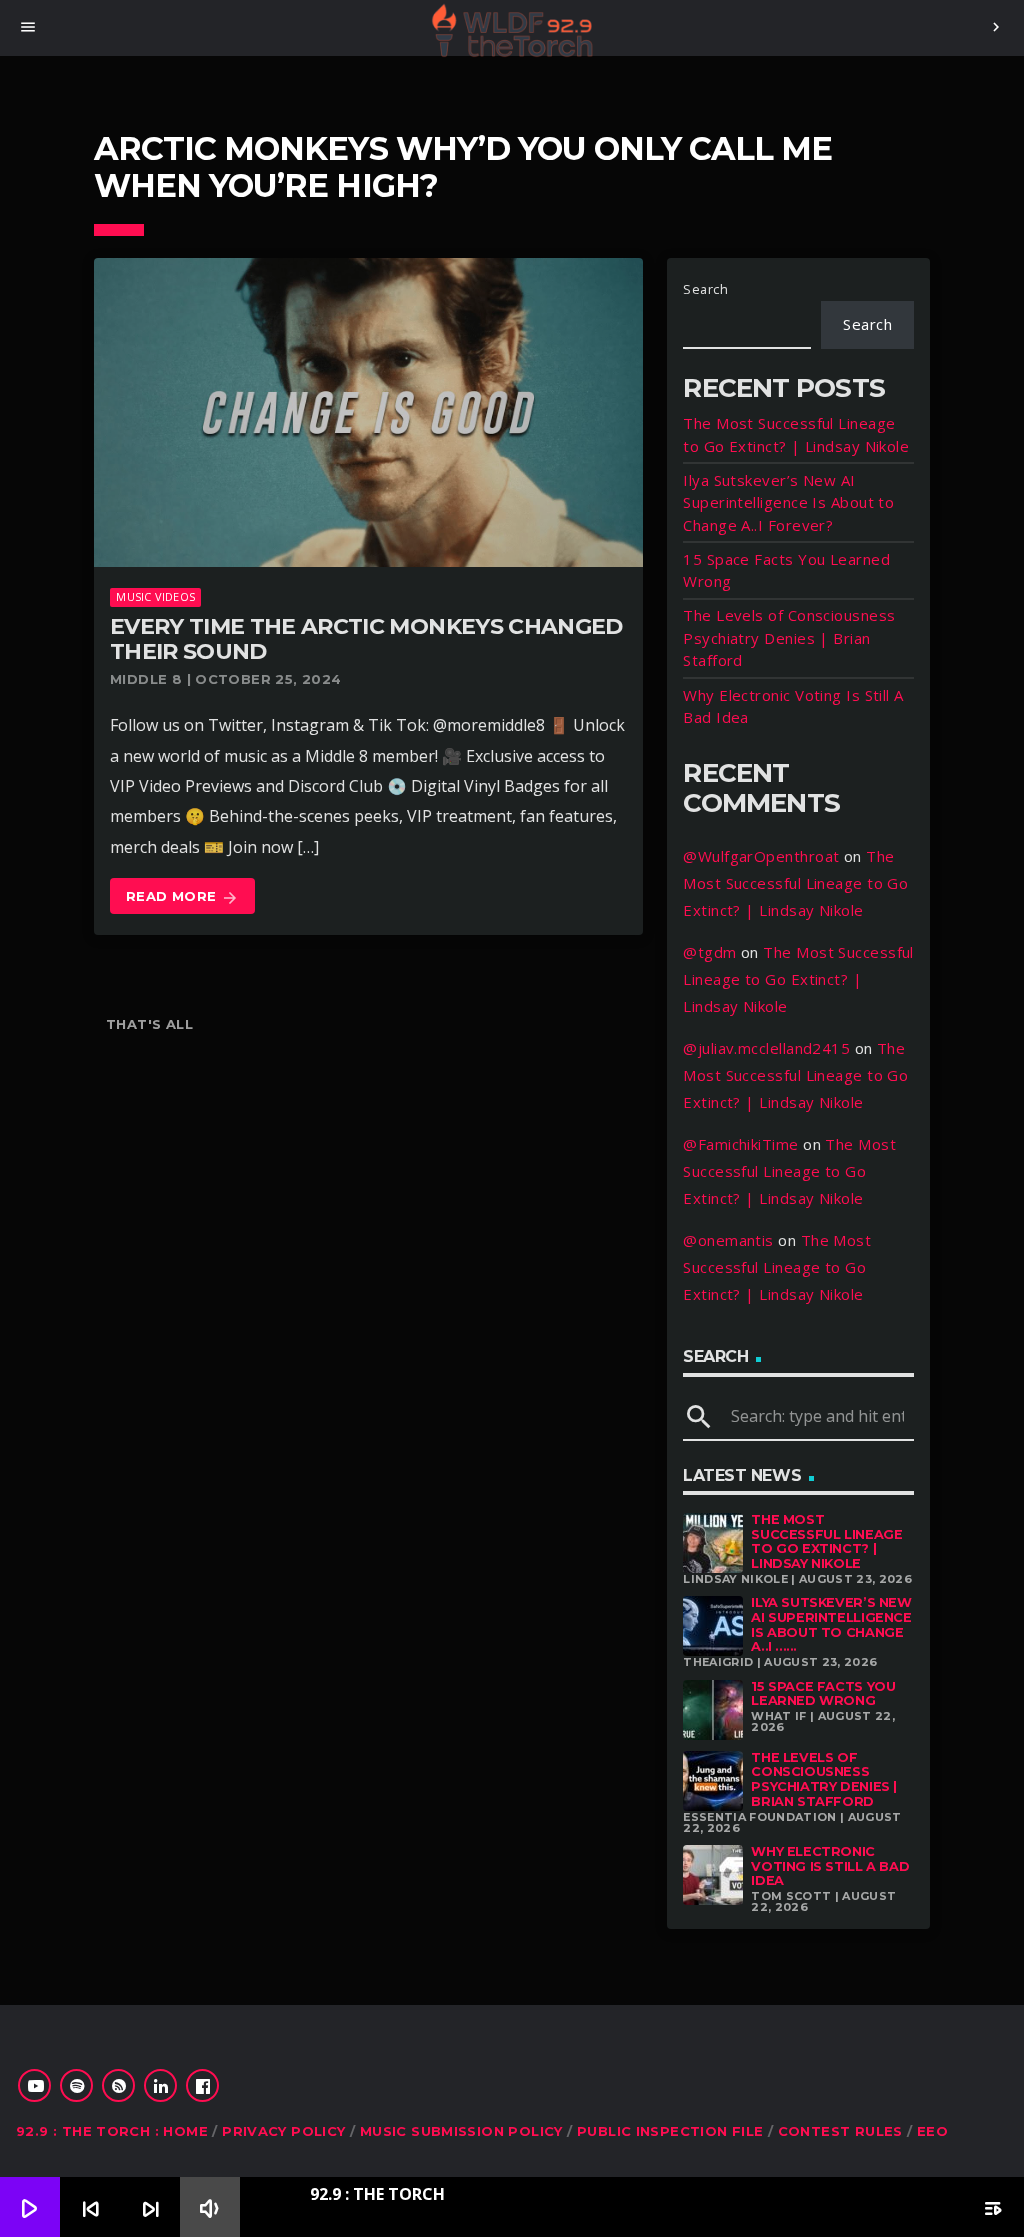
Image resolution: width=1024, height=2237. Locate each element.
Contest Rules (840, 2131)
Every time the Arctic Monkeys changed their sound (366, 639)
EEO (932, 2131)
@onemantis (728, 1240)
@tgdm (709, 952)
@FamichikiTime (740, 1144)
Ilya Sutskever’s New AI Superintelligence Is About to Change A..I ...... (831, 1624)
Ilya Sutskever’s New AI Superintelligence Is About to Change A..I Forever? (788, 502)
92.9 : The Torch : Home (112, 2131)
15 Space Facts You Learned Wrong (823, 1694)
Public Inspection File (670, 2131)
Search (705, 289)
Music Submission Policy (461, 2131)
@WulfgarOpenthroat (761, 856)
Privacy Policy (283, 2131)
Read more (182, 897)
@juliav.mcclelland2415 (766, 1048)
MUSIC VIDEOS (155, 596)
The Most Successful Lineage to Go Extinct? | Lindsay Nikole (795, 883)
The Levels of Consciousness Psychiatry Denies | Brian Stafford (789, 637)
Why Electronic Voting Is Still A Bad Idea (830, 1866)
